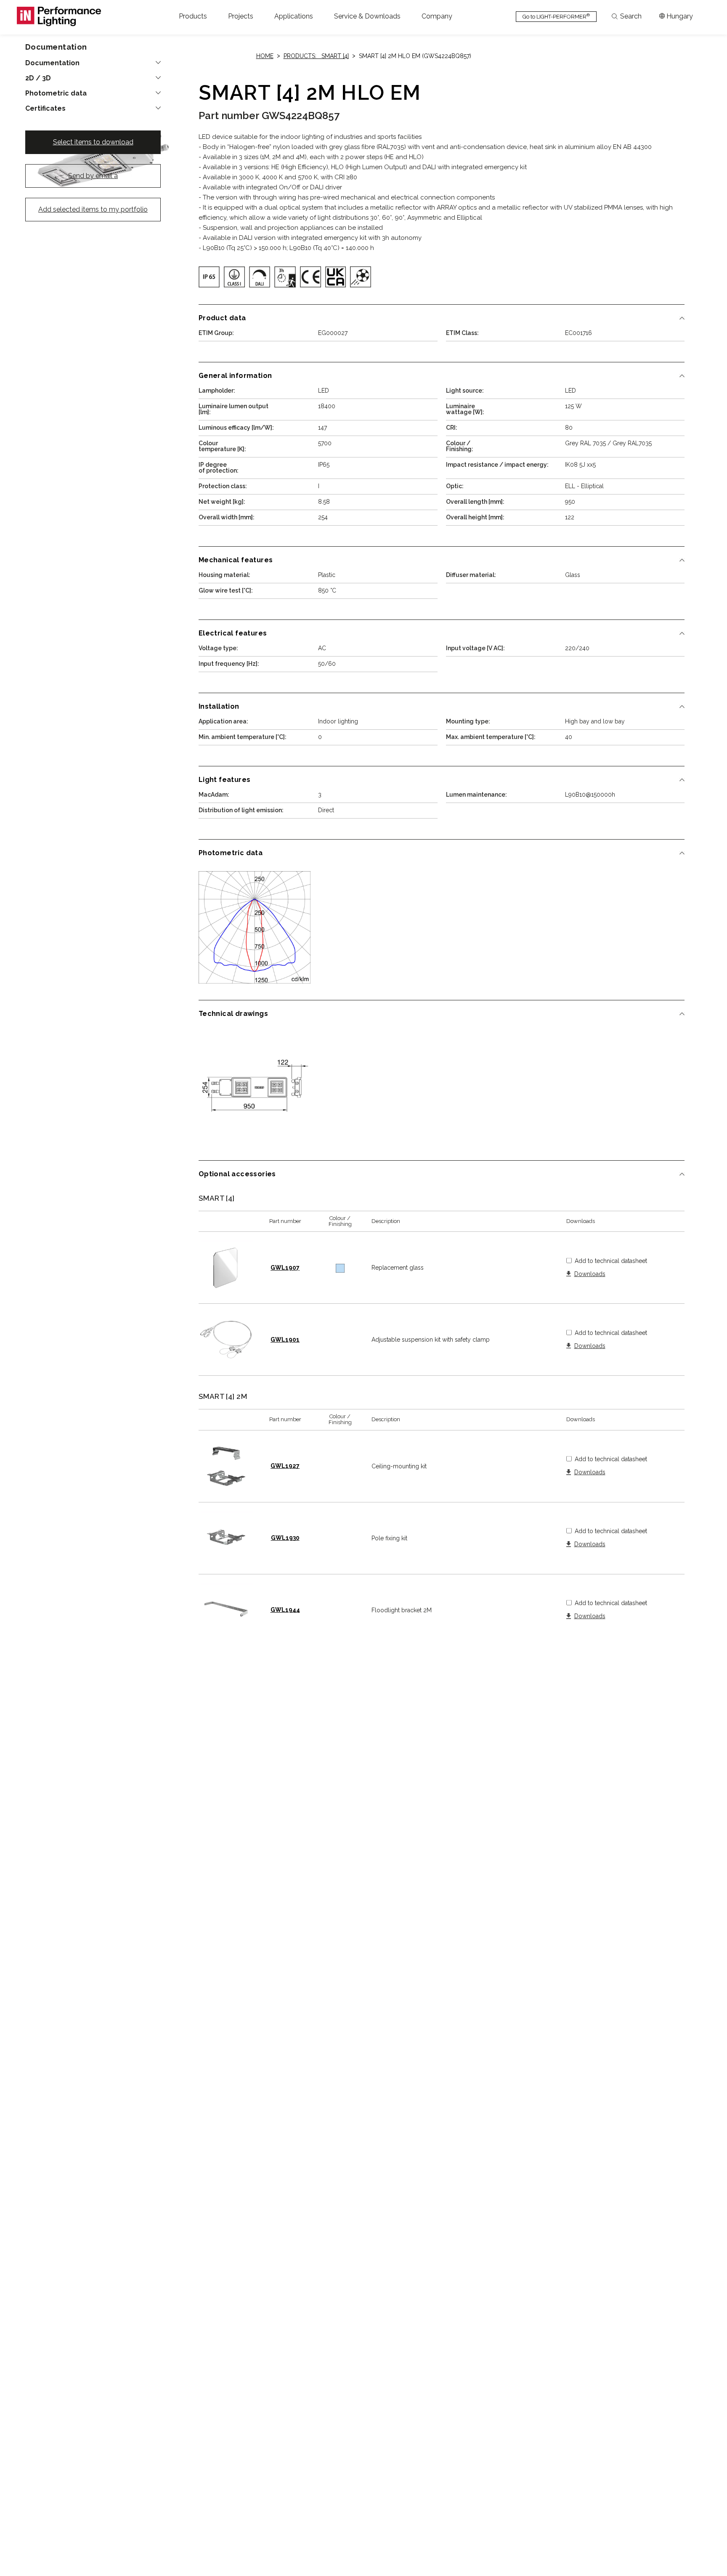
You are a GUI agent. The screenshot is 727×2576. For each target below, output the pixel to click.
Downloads (590, 1274)
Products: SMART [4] (316, 56)
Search (631, 16)
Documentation (52, 63)
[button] (193, 16)
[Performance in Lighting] (59, 16)
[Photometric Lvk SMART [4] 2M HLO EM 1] (255, 927)
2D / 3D (38, 78)
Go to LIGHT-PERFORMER (556, 16)
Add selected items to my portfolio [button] (93, 209)
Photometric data (56, 93)
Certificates (45, 109)
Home (265, 56)
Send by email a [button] (93, 176)
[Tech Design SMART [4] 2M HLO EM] (255, 1088)
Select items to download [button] (93, 142)
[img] (209, 277)
